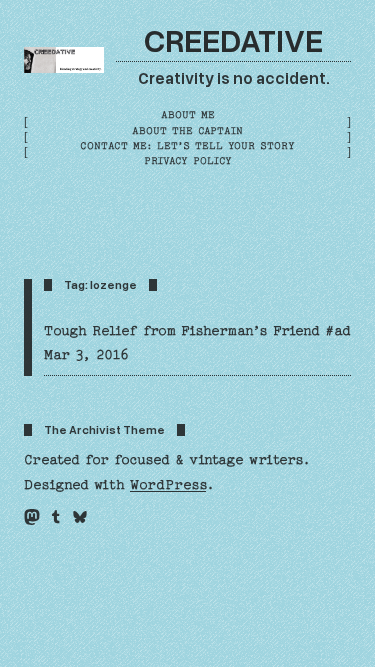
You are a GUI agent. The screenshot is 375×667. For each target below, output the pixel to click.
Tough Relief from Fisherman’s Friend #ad (197, 331)
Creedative (233, 39)
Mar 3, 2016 (86, 355)
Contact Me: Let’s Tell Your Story (187, 146)
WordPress (168, 485)
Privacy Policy (188, 161)
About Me (188, 115)
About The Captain (187, 131)
